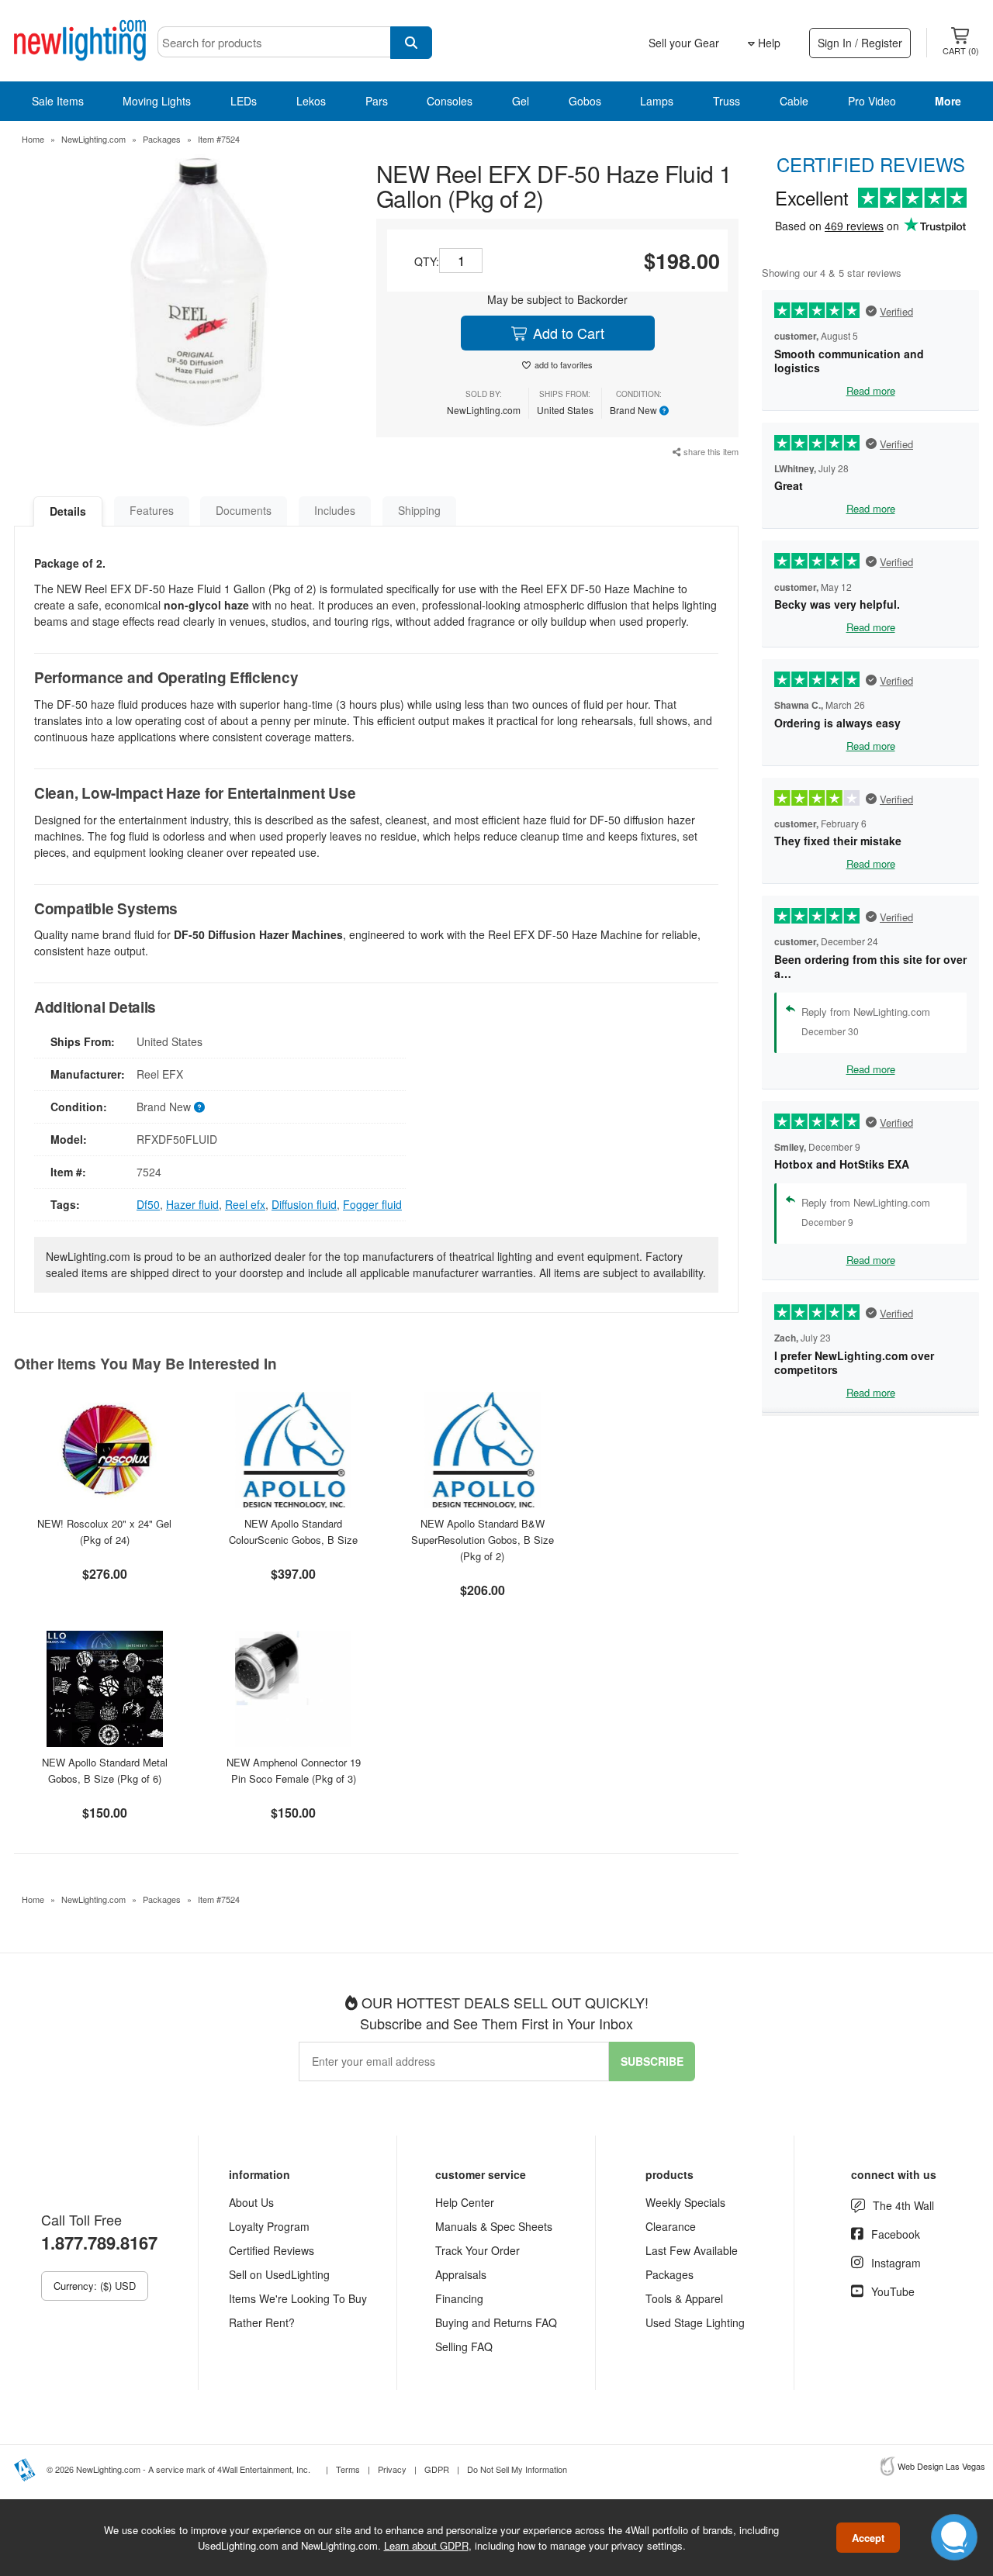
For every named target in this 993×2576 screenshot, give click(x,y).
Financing (459, 2298)
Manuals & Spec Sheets (494, 2226)
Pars (377, 101)
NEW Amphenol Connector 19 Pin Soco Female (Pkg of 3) (294, 1770)
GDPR (437, 2469)
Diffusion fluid (304, 1204)
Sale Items (58, 101)
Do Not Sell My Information (517, 2469)
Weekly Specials (685, 2202)
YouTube (893, 2291)
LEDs (244, 101)
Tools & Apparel (684, 2298)
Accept (868, 2538)
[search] (411, 43)
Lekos (311, 101)
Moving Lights (157, 101)
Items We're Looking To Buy (298, 2298)
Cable (794, 101)
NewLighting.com (93, 139)
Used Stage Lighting (695, 2322)
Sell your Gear (684, 43)
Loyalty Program (269, 2226)
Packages (162, 139)
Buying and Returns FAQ (496, 2322)
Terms (348, 2469)
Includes (335, 510)
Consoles (450, 101)
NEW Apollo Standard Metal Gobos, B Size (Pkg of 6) (105, 1770)
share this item (710, 451)
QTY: (427, 261)
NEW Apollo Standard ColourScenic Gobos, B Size (293, 1531)
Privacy (392, 2469)
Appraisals (461, 2274)
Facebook (896, 2234)
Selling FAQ (464, 2346)
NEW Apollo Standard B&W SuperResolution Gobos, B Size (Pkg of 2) (483, 1540)
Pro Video (872, 101)
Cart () (961, 50)
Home (33, 139)
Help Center (465, 2202)
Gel (521, 101)
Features (152, 510)
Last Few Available (692, 2250)
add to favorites (564, 364)
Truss (727, 101)
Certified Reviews (272, 2250)
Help (768, 43)
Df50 (148, 1204)
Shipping (419, 510)
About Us (251, 2202)
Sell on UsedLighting (279, 2274)
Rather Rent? (262, 2322)
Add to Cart (567, 333)
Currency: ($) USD (95, 2286)
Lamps (657, 101)
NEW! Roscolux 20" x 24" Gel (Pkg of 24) (104, 1531)
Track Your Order (477, 2250)
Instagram (896, 2263)
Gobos (585, 101)
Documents (244, 510)
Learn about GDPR (426, 2545)
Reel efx (245, 1204)
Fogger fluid (372, 1204)
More (948, 101)
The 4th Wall (903, 2205)
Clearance (671, 2226)
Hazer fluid (192, 1204)
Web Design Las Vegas (941, 2466)
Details (68, 511)
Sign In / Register (860, 43)
